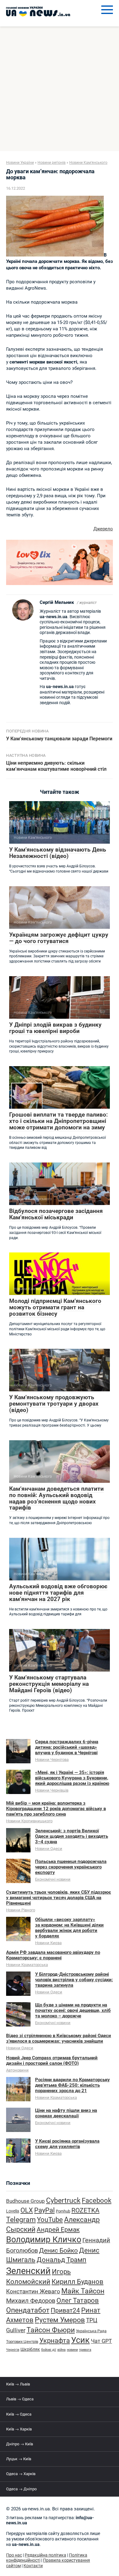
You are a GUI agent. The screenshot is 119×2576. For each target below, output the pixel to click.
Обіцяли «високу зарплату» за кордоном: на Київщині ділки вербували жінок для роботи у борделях (69, 1928)
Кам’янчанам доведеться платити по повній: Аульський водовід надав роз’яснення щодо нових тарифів (56, 1498)
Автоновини (17, 2070)
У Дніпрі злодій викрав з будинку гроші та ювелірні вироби (55, 1028)
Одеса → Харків (21, 2474)
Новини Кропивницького (29, 1821)
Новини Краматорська (27, 1965)
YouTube (50, 2220)
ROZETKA (85, 2210)
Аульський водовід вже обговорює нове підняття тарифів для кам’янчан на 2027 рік (58, 1593)
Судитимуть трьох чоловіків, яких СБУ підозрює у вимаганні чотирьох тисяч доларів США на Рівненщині (59, 1898)
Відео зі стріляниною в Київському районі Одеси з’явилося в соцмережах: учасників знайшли (59, 2038)
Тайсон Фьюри (51, 2330)
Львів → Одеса (20, 2399)
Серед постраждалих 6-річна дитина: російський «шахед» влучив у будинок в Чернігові (67, 1747)
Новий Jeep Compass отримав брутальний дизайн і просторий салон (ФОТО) (52, 2061)
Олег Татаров (78, 2300)
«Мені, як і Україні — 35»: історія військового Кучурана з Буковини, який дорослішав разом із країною (72, 1778)
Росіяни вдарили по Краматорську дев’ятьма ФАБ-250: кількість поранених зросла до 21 (72, 2085)
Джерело (103, 529)
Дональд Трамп (61, 2260)
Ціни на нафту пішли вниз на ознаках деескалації (66, 2113)
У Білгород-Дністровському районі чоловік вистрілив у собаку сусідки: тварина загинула (74, 1980)
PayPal (44, 2210)
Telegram (21, 2220)
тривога (85, 2350)
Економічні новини (53, 1879)
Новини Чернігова (52, 1760)
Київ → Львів (18, 2384)
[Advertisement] (60, 89)
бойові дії (49, 2350)
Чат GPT (101, 2341)
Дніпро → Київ (20, 2444)
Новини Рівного (21, 1910)
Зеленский (28, 2271)
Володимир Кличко (44, 2240)
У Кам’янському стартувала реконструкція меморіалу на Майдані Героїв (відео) (49, 1684)
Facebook (97, 2200)
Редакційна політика (45, 2555)
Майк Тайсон (83, 2291)
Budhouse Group (25, 2201)
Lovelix (13, 2211)
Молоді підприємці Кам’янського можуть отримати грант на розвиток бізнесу (55, 1307)
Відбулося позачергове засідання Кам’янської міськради (56, 1214)
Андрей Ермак (58, 2229)
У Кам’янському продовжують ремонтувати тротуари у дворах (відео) (54, 1404)
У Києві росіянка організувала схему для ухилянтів (67, 2144)
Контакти (33, 2566)
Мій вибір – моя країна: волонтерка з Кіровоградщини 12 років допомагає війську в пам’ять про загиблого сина (56, 1809)
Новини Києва (48, 1943)
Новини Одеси (49, 1849)
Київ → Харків (19, 2429)
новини (72, 2350)
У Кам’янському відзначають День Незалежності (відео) (58, 853)
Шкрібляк (30, 2349)
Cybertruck (63, 2201)
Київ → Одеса (19, 2414)
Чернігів (13, 2350)
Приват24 (65, 2310)
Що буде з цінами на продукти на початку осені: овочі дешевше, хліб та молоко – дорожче (73, 2010)
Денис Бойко (58, 2250)
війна (61, 2350)
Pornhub (63, 2211)
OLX (27, 2210)
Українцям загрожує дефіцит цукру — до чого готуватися (59, 938)
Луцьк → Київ (19, 2459)
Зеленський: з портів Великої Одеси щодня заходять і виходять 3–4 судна (72, 1836)
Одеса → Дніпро (21, 2489)
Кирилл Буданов (78, 2282)
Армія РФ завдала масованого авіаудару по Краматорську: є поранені (53, 1955)
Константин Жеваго (33, 2292)
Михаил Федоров (31, 2301)
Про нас (14, 2555)
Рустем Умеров (60, 2320)
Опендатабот (28, 2310)
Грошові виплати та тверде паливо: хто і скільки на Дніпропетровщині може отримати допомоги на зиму (58, 1121)
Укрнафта (55, 2340)
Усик (80, 2340)
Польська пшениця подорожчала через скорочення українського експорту (71, 1867)
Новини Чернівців (52, 1790)
